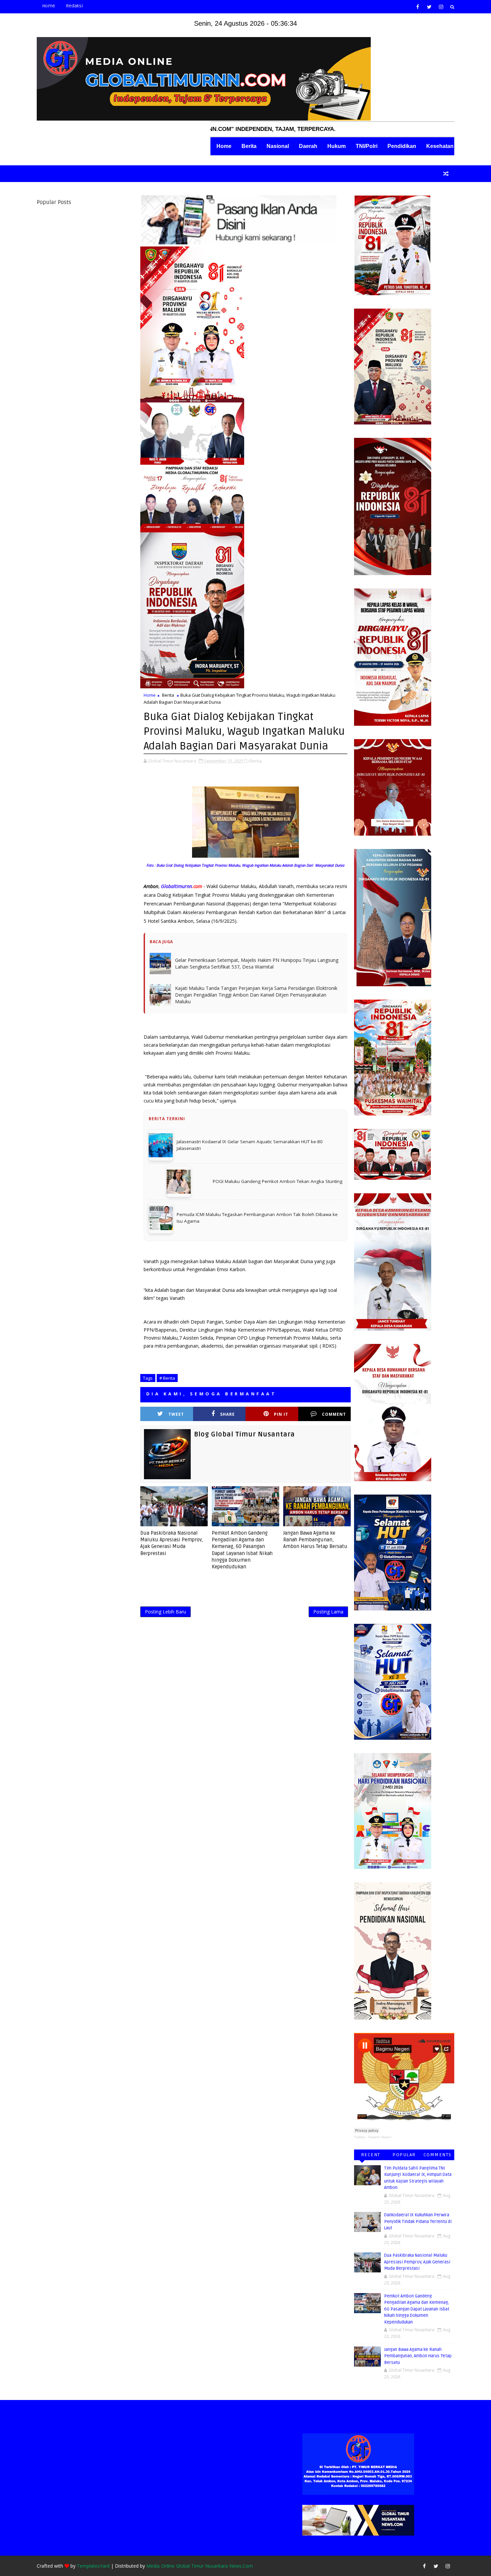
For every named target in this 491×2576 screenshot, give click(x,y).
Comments (438, 2155)
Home (49, 6)
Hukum (337, 146)
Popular (404, 2155)
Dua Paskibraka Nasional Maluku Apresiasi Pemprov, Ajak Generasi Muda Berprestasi (172, 1543)
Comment (334, 1414)
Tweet (176, 1414)
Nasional (278, 146)
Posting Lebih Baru (166, 1612)
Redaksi (74, 6)
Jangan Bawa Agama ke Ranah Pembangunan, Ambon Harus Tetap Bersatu (315, 1540)
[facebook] (418, 7)
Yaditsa (360, 2137)
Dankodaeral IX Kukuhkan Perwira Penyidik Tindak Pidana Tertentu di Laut (418, 2221)
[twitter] (429, 7)
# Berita (167, 1378)
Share (227, 1414)
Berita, (256, 761)
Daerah (308, 146)
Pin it (281, 1414)
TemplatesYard (93, 2566)
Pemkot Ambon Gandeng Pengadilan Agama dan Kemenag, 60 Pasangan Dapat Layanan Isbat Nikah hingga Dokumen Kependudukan (242, 1550)
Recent (371, 2155)
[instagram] (441, 7)
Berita (249, 146)
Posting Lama (328, 1612)
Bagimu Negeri (380, 2137)
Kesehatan (440, 146)
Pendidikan (402, 146)
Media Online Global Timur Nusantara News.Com (200, 2566)
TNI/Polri (367, 146)
